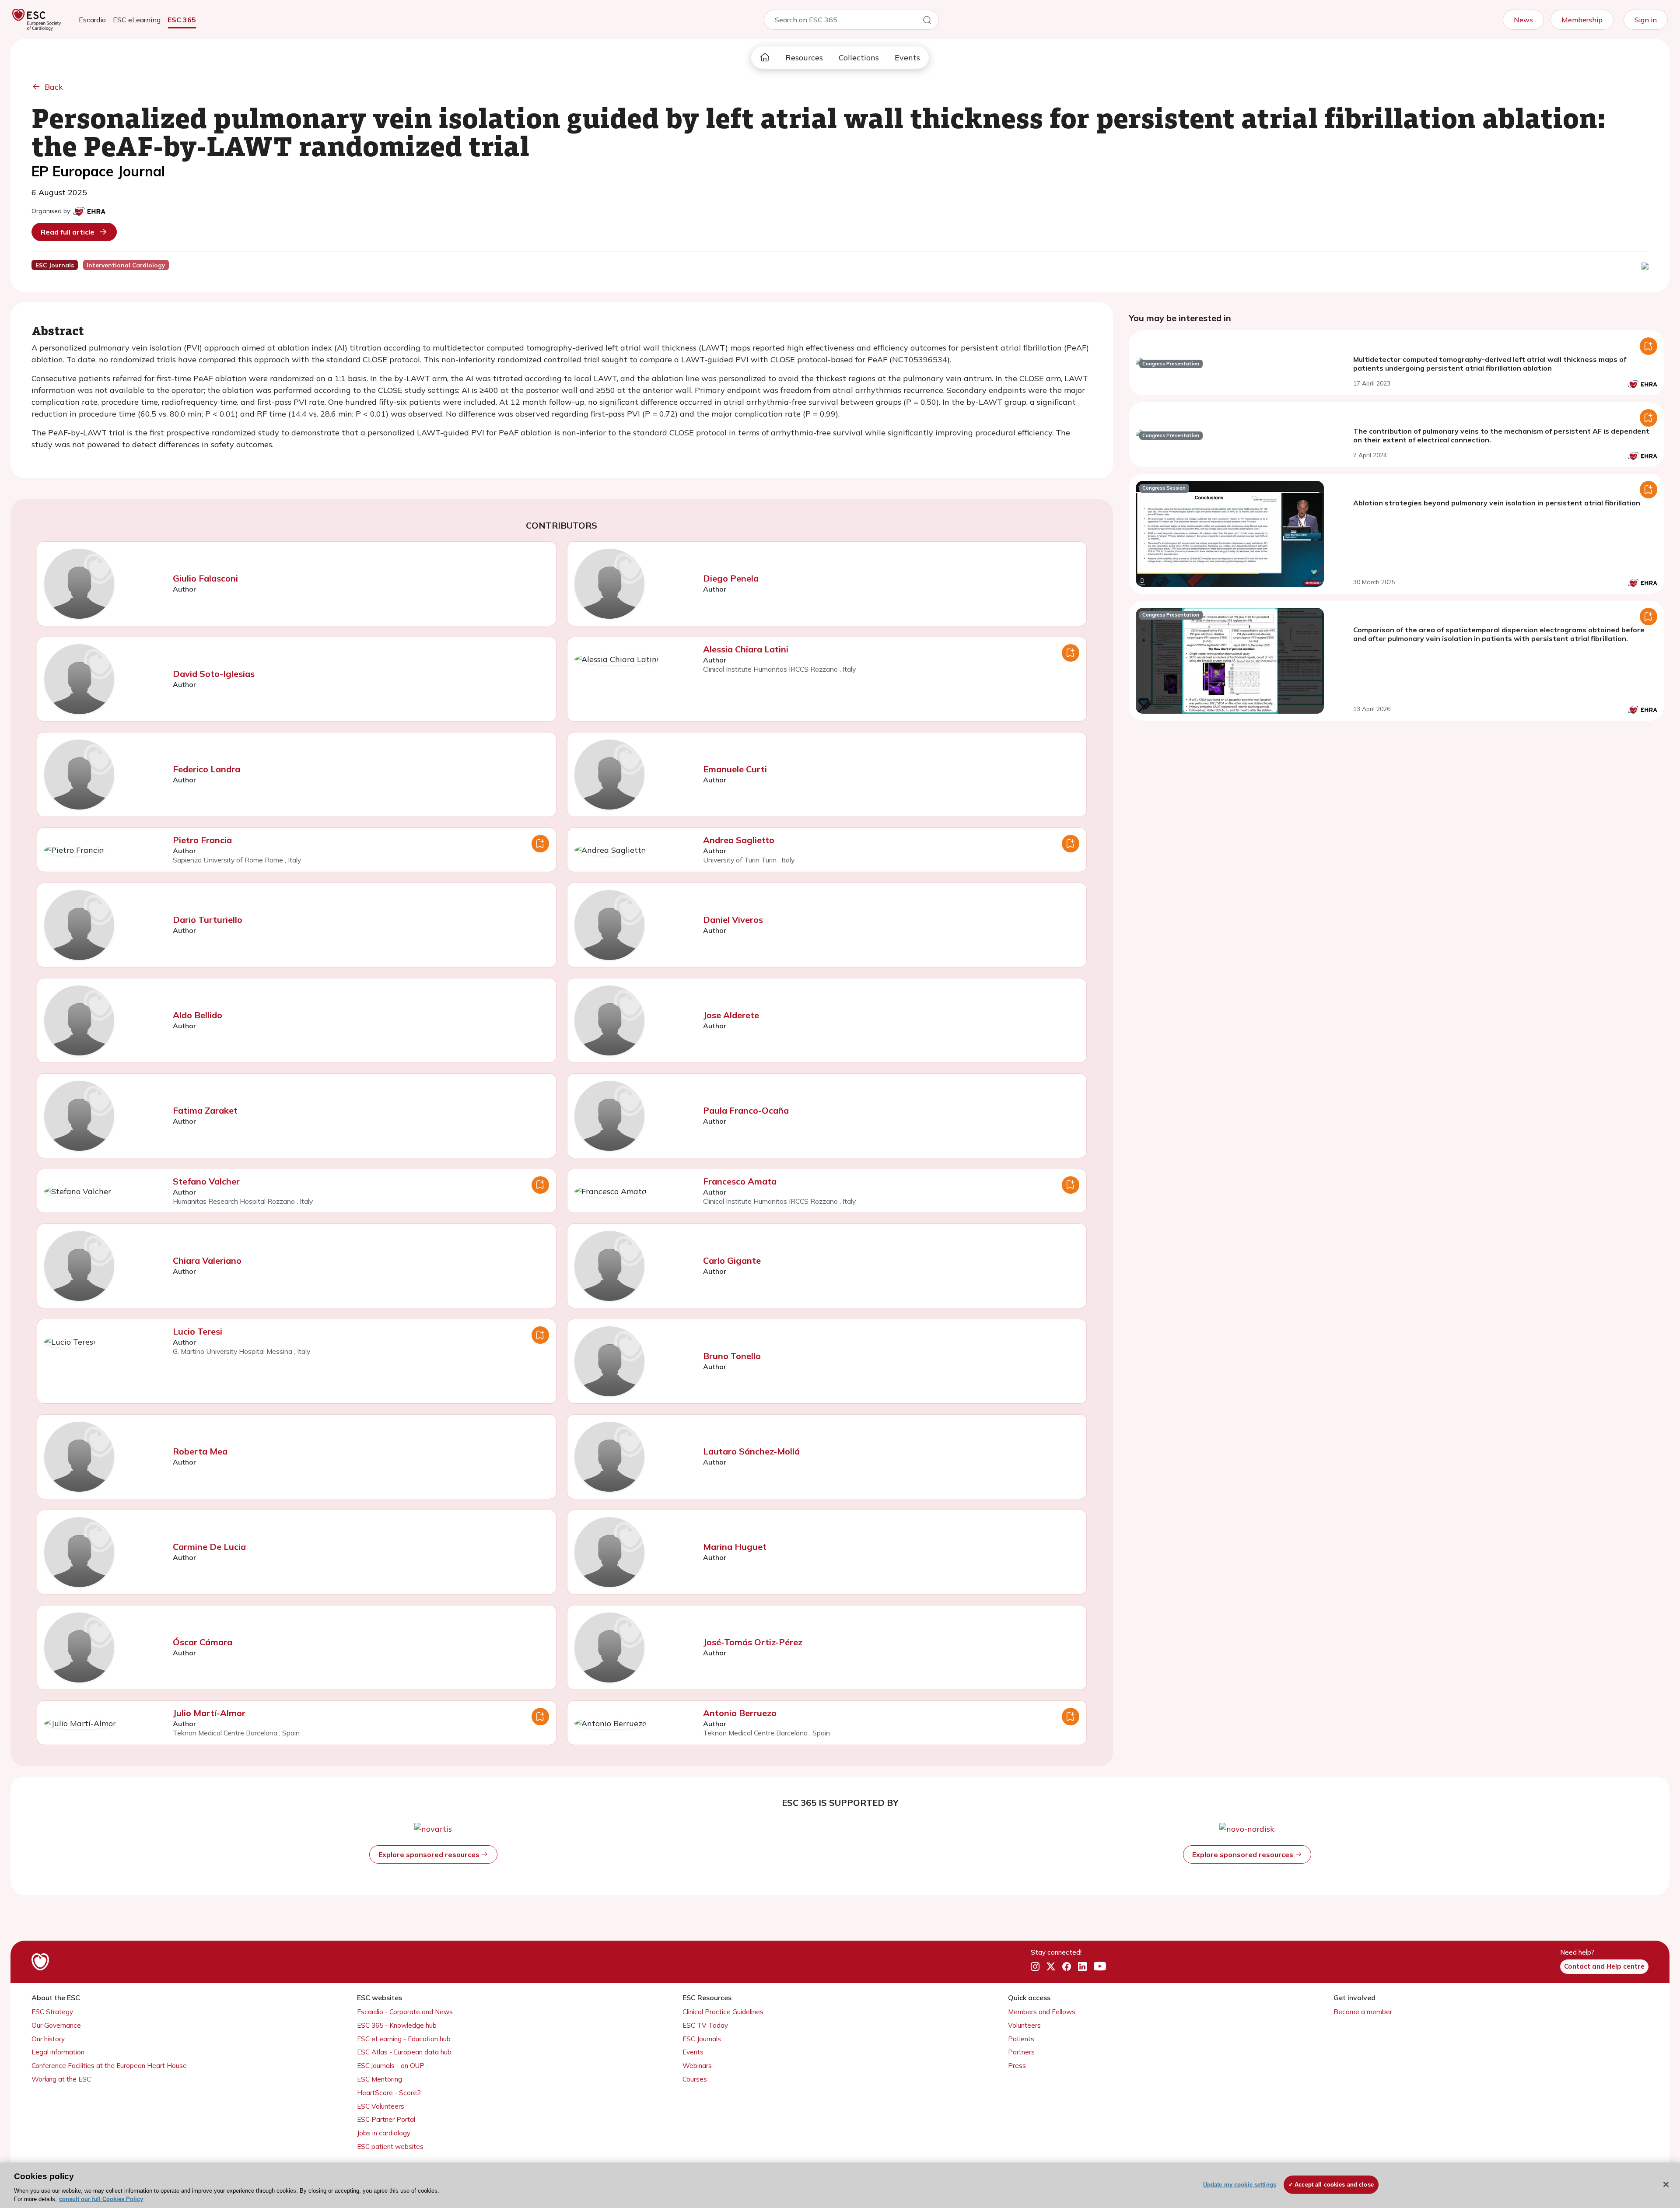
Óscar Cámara (203, 1642)
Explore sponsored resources (430, 1854)
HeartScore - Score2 (389, 2093)
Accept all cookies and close (1334, 2185)
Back (54, 87)
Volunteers (1024, 2025)
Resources (804, 58)
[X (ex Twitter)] (1051, 1967)
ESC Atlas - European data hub (404, 2052)
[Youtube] (1100, 1967)
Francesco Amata (740, 1181)
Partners (1021, 2052)
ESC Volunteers (381, 2106)
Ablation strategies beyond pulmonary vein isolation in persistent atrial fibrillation (1497, 503)
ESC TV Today (705, 2025)
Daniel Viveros (733, 920)
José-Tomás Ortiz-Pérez (753, 1642)
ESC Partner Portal (386, 2119)
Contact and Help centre (1604, 1966)
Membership (1582, 20)
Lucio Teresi (198, 1331)
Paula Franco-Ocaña (746, 1110)
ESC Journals (702, 2039)
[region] (840, 2185)
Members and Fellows (1042, 2012)
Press (1017, 2066)
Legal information (58, 2052)
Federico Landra (206, 769)
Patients (1021, 2039)
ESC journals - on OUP (391, 2066)
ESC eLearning (137, 20)
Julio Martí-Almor (209, 1713)
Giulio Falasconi (205, 578)
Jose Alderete (731, 1015)
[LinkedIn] (1082, 1967)
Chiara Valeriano (207, 1260)
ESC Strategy (52, 2012)
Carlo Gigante (732, 1260)
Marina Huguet (735, 1547)
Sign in (1646, 20)
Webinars (697, 2066)
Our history (48, 2039)
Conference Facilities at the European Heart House (109, 2066)
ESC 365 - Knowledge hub (397, 2025)
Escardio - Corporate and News (405, 2012)
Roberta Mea (200, 1451)
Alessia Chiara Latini (746, 649)
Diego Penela (731, 578)
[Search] (927, 21)
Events (907, 58)
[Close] (1666, 2184)
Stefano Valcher (206, 1181)
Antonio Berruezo (740, 1713)
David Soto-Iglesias (214, 674)
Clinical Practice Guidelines (723, 2012)
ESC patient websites (390, 2147)
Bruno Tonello (732, 1356)
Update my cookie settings (1240, 2185)
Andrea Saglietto (739, 840)
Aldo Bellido (198, 1015)
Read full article (68, 232)
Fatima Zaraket (205, 1110)
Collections (859, 58)
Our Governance (56, 2025)
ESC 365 (182, 20)
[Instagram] (1035, 1967)
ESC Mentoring (380, 2079)
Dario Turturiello (208, 920)
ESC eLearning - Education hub (404, 2039)
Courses (695, 2079)
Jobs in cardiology (384, 2133)
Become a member (1363, 2012)
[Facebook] (1067, 1967)
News (1523, 20)
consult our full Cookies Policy (101, 2199)
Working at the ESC (61, 2079)
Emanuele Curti (735, 769)
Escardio (92, 20)
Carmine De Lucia (209, 1547)
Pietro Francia (202, 840)
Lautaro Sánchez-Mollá (751, 1451)
